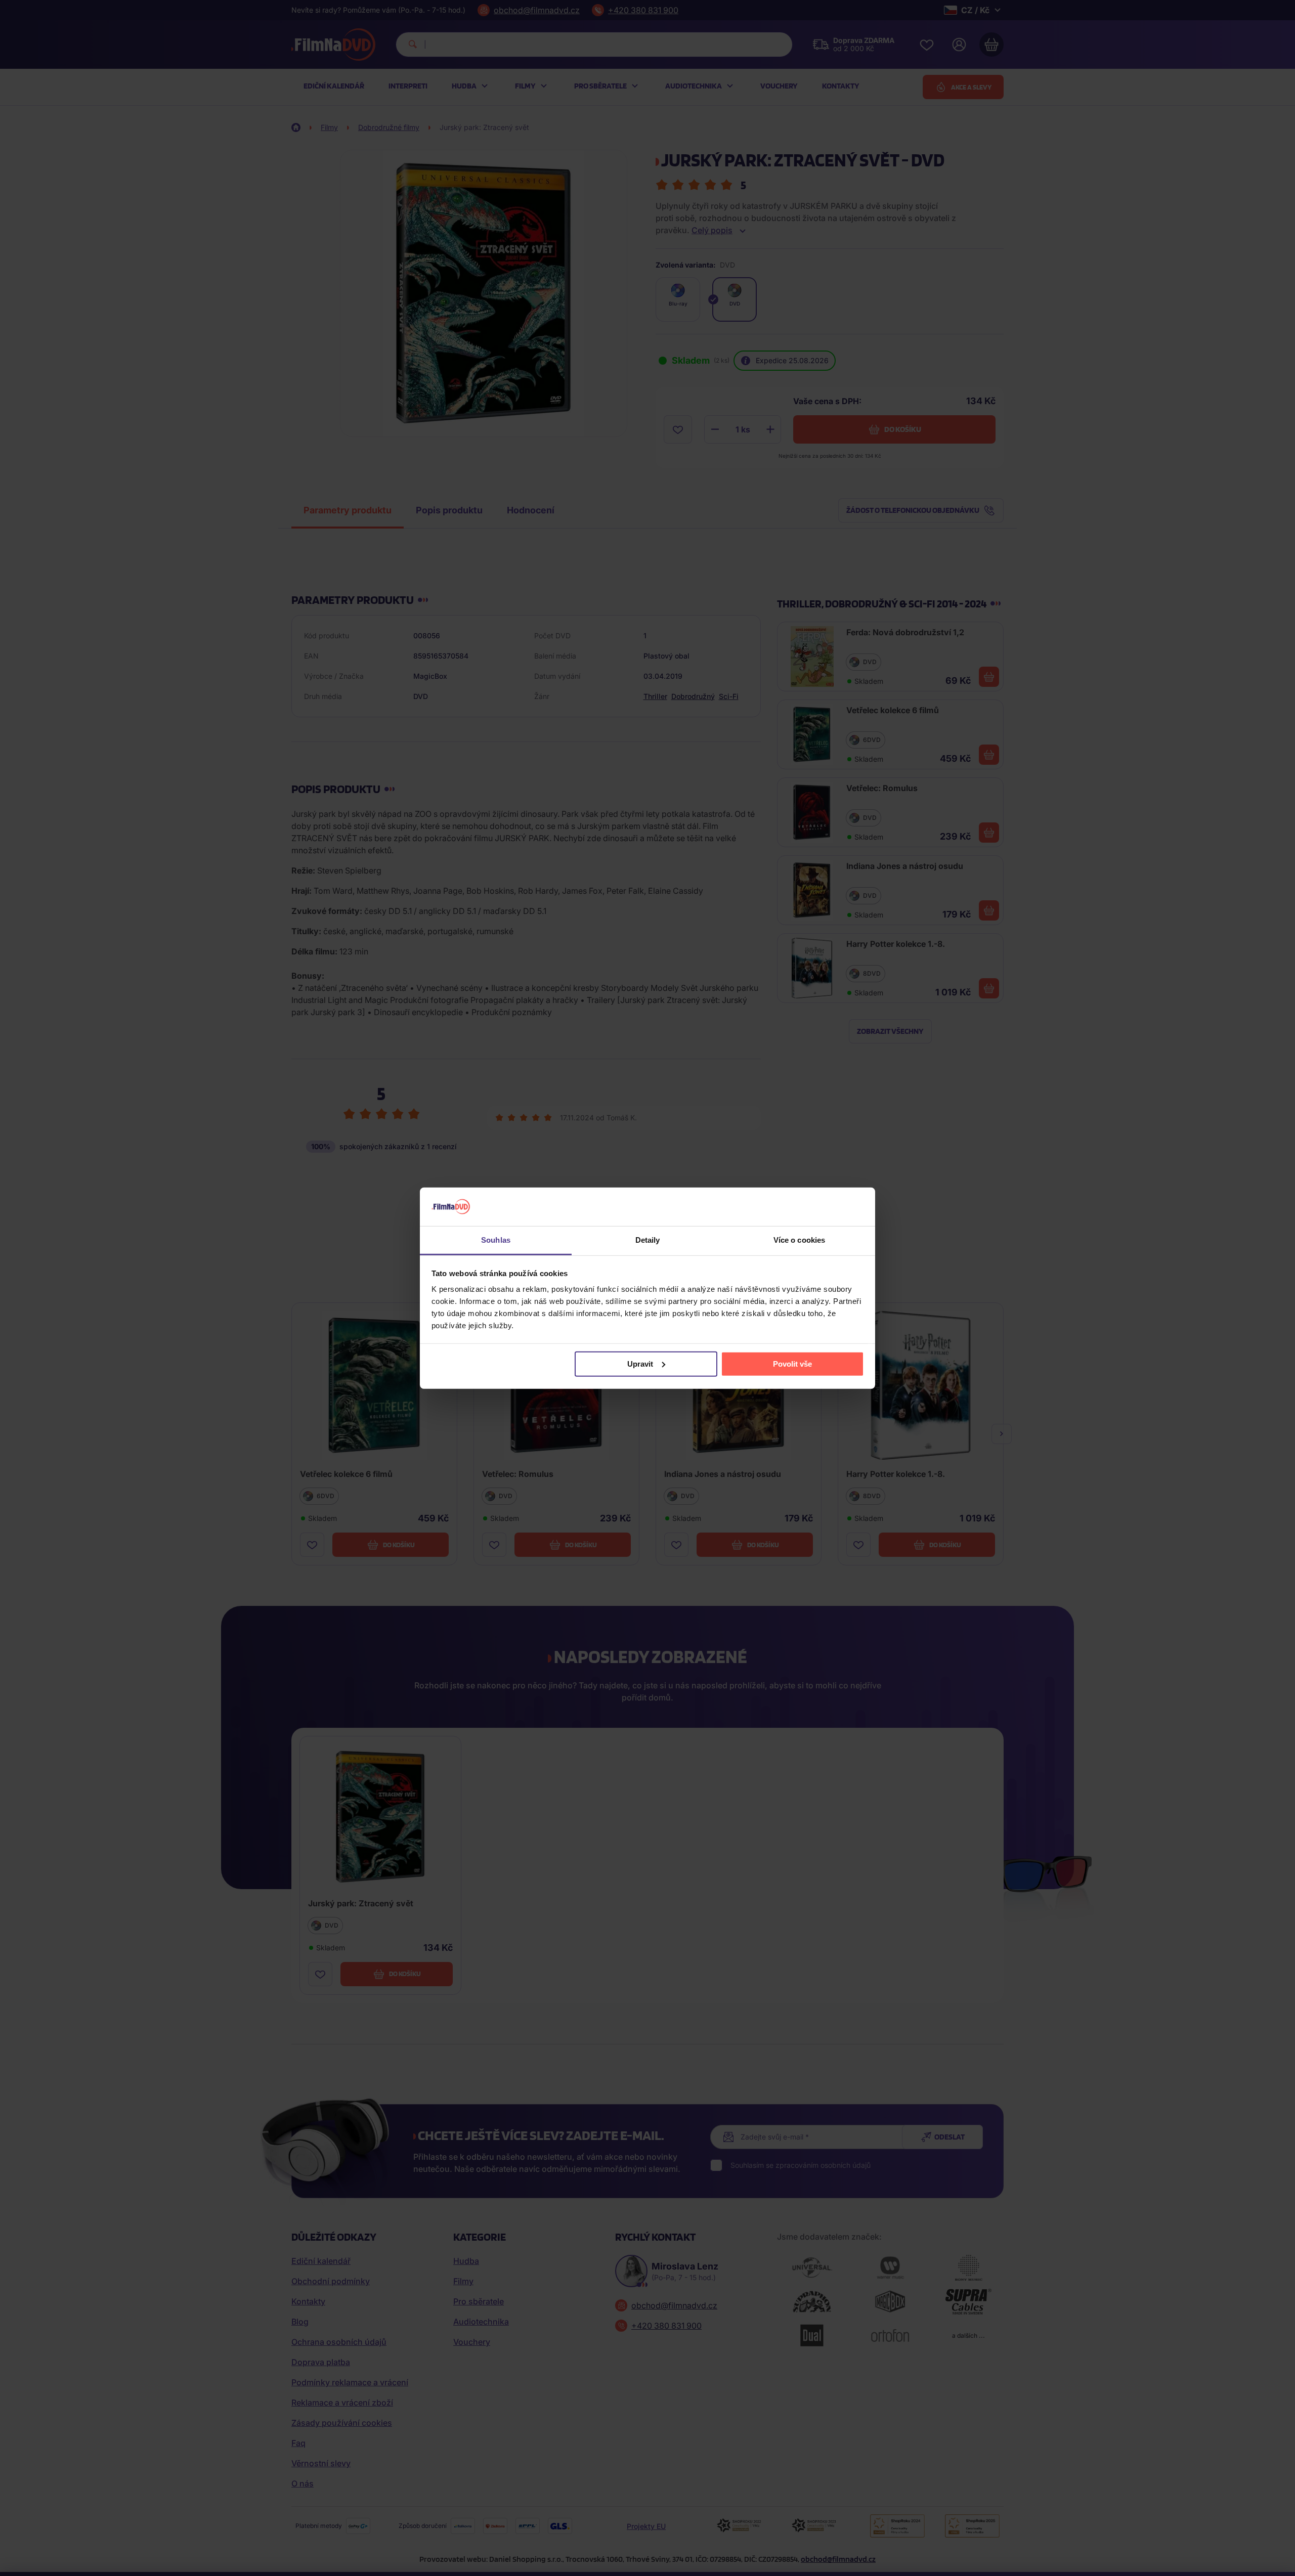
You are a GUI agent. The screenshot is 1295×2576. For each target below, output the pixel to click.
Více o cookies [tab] (799, 1240)
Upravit (640, 1364)
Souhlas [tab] (496, 1240)
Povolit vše (792, 1364)
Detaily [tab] (648, 1240)
